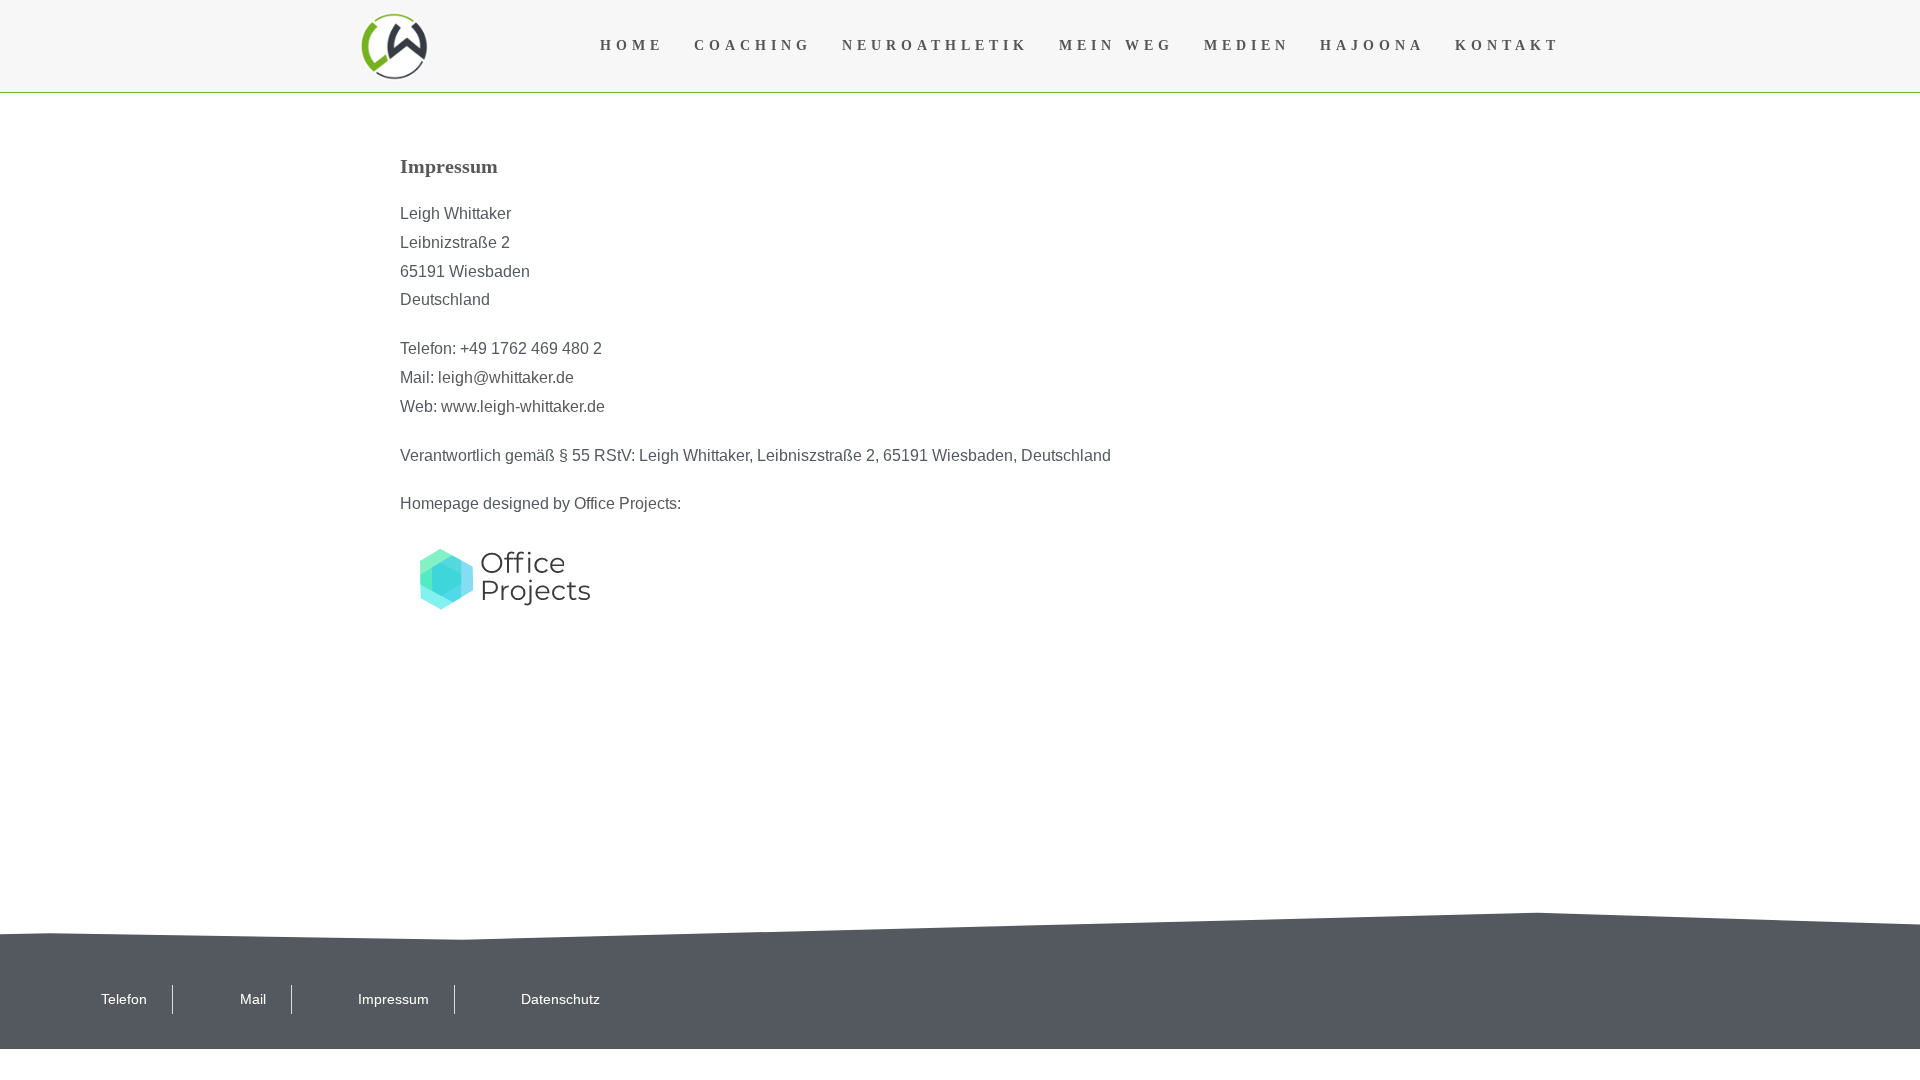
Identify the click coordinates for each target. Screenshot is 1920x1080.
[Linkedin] (1834, 999)
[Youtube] (1694, 999)
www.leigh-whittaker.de (523, 406)
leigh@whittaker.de (506, 377)
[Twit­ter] (1624, 999)
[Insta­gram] (1764, 999)
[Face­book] (1554, 999)
